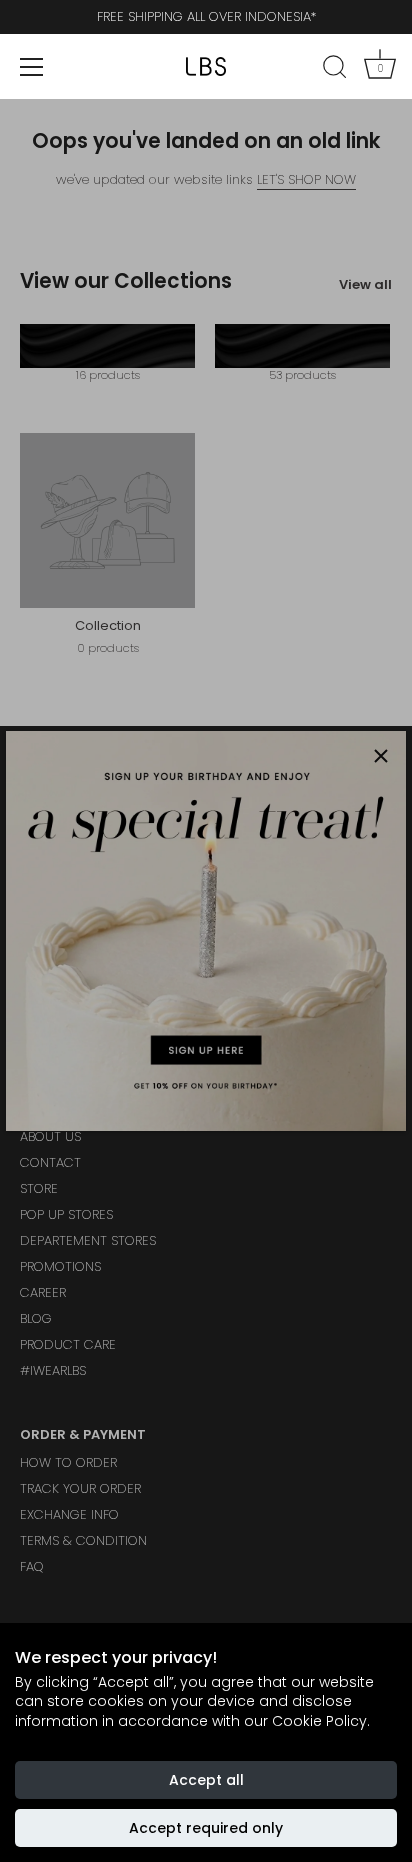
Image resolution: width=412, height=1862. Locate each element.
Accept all (206, 1780)
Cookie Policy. (321, 1721)
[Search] (335, 70)
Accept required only (206, 1828)
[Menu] (32, 67)
